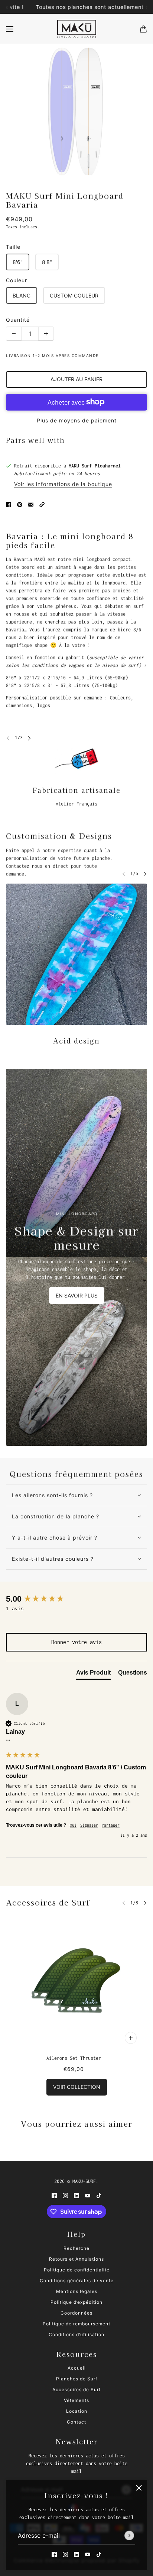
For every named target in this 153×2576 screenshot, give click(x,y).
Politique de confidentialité (77, 2270)
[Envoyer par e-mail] (31, 504)
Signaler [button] (89, 1825)
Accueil (77, 2368)
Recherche (76, 2248)
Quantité (18, 320)
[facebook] (54, 2554)
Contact (76, 2422)
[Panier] (143, 29)
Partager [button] (111, 1825)
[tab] (93, 1674)
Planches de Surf (77, 2379)
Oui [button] (73, 1825)
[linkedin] (76, 2554)
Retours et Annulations (76, 2259)
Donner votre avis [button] (76, 1642)
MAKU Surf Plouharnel (95, 466)
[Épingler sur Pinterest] (20, 504)
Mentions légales (77, 2291)
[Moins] (14, 334)
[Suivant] (29, 738)
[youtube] (88, 2554)
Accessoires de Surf (48, 1902)
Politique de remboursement (76, 2324)
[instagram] (65, 2554)
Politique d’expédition (76, 2302)
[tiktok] (99, 2554)
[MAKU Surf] (77, 29)
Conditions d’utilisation (76, 2334)
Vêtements (76, 2400)
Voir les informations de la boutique (63, 484)
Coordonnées (76, 2313)
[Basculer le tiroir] (10, 29)
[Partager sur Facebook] (9, 504)
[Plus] (46, 334)
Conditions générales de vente (77, 2281)
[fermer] (139, 2488)
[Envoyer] (129, 2536)
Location (77, 2411)
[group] (76, 1599)
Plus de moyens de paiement (77, 420)
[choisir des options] (131, 2038)
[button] (42, 504)
